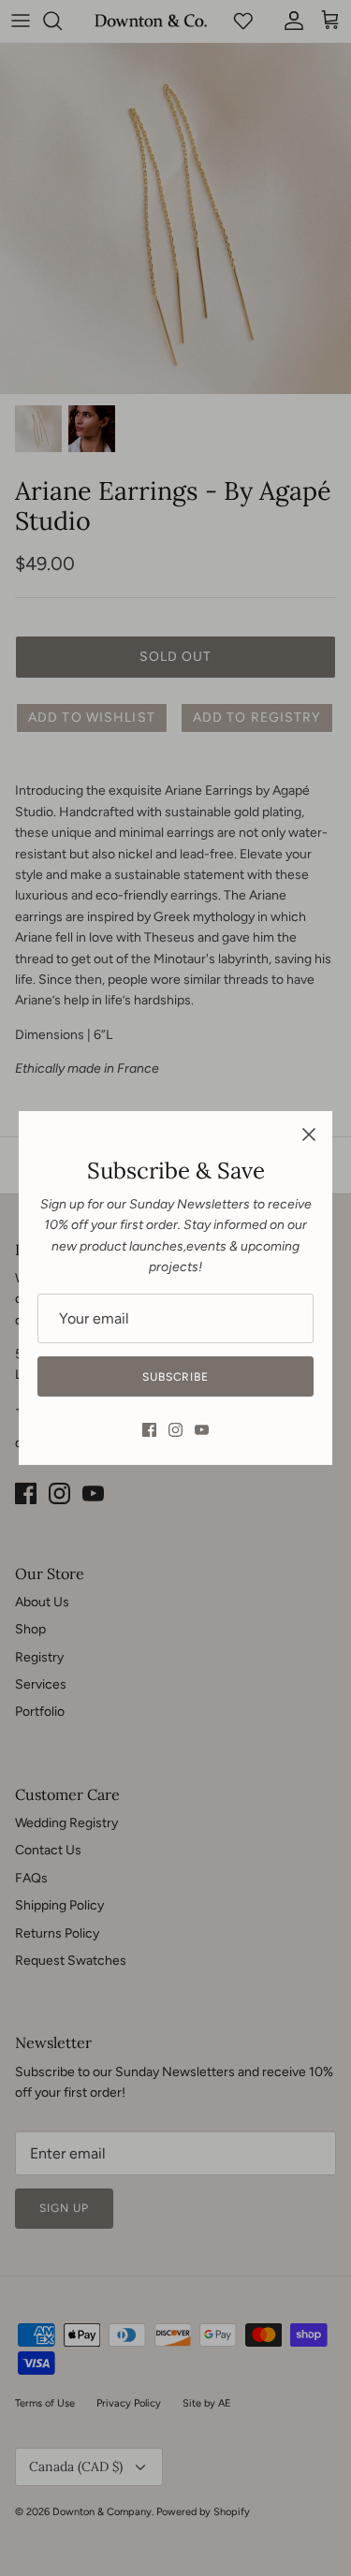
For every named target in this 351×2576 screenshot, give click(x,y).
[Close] (309, 1134)
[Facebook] (149, 1430)
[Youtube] (202, 1430)
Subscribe (176, 1377)
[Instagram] (175, 1430)
